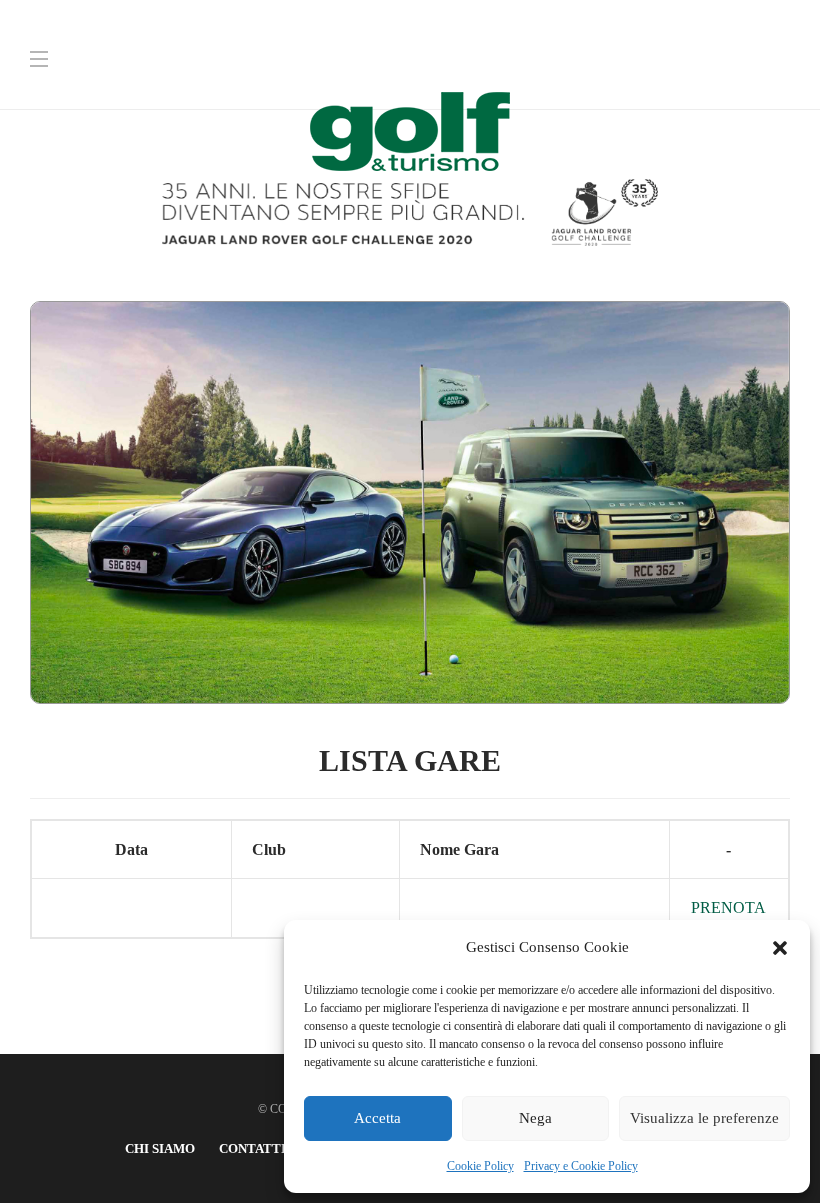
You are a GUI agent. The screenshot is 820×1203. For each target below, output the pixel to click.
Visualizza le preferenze (704, 1118)
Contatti (252, 1148)
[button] (780, 948)
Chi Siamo (160, 1148)
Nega (535, 1118)
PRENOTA (728, 907)
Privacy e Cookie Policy (581, 1166)
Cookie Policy (480, 1166)
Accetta (377, 1118)
